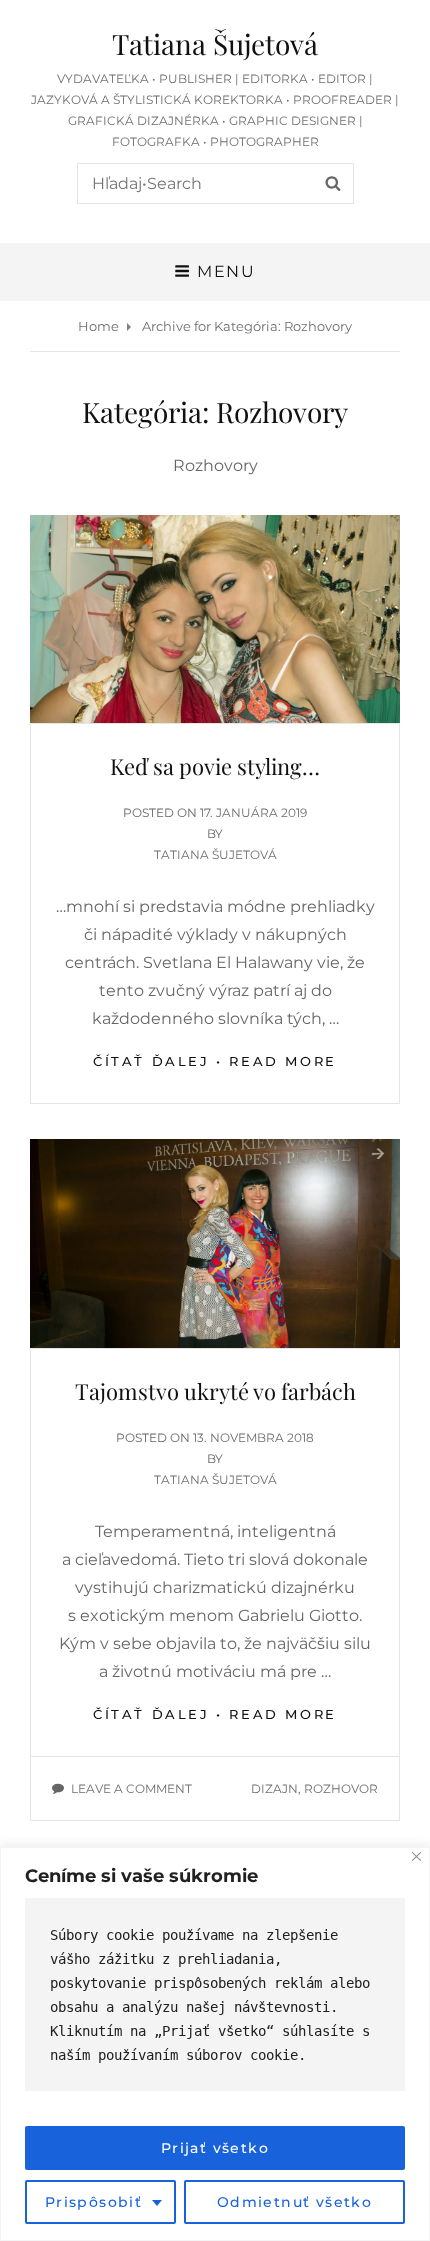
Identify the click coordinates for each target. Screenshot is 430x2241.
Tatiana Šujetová (215, 43)
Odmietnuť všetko (294, 2202)
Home (98, 326)
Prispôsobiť (93, 2202)
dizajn (274, 1788)
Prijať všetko (215, 2148)
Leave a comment (131, 1788)
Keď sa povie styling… (215, 766)
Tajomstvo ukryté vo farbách (215, 1391)
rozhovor (341, 1788)
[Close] (416, 1856)
